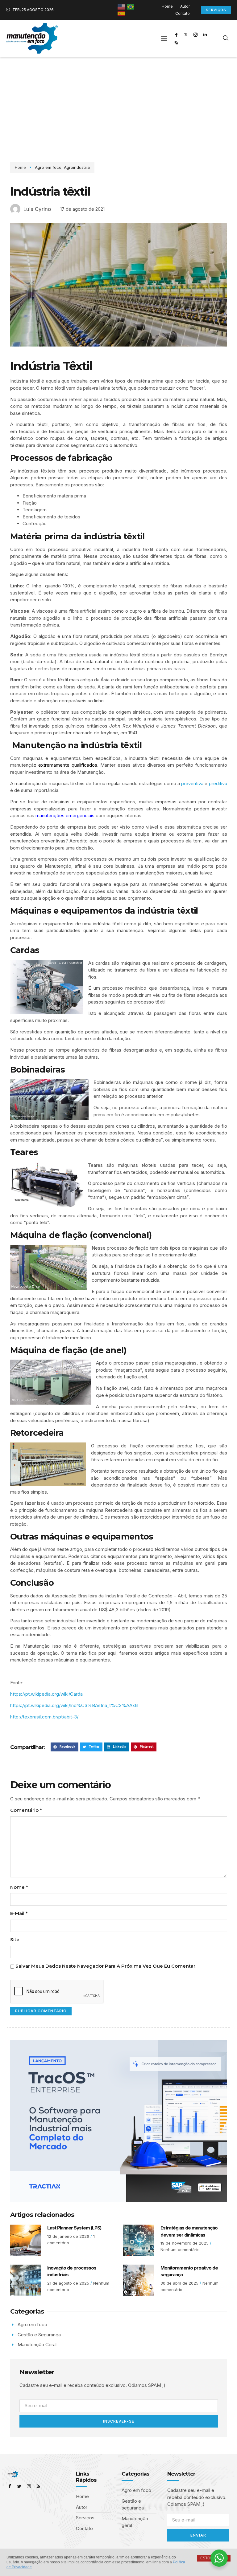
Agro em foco (48, 167)
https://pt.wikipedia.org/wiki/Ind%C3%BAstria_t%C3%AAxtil (74, 1705)
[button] (164, 39)
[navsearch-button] (226, 39)
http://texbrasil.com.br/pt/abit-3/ (44, 1717)
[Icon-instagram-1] (196, 34)
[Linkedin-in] (205, 34)
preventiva (192, 783)
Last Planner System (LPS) (74, 2228)
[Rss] (177, 43)
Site (15, 1939)
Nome (19, 1887)
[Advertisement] (118, 103)
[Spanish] (122, 13)
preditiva (218, 783)
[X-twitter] (186, 34)
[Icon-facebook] (177, 34)
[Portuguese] (131, 6)
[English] (122, 6)
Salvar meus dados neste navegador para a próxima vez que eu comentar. (106, 1966)
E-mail (19, 1913)
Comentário (26, 1810)
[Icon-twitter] (19, 2486)
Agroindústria (77, 167)
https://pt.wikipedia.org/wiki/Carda (46, 1694)
